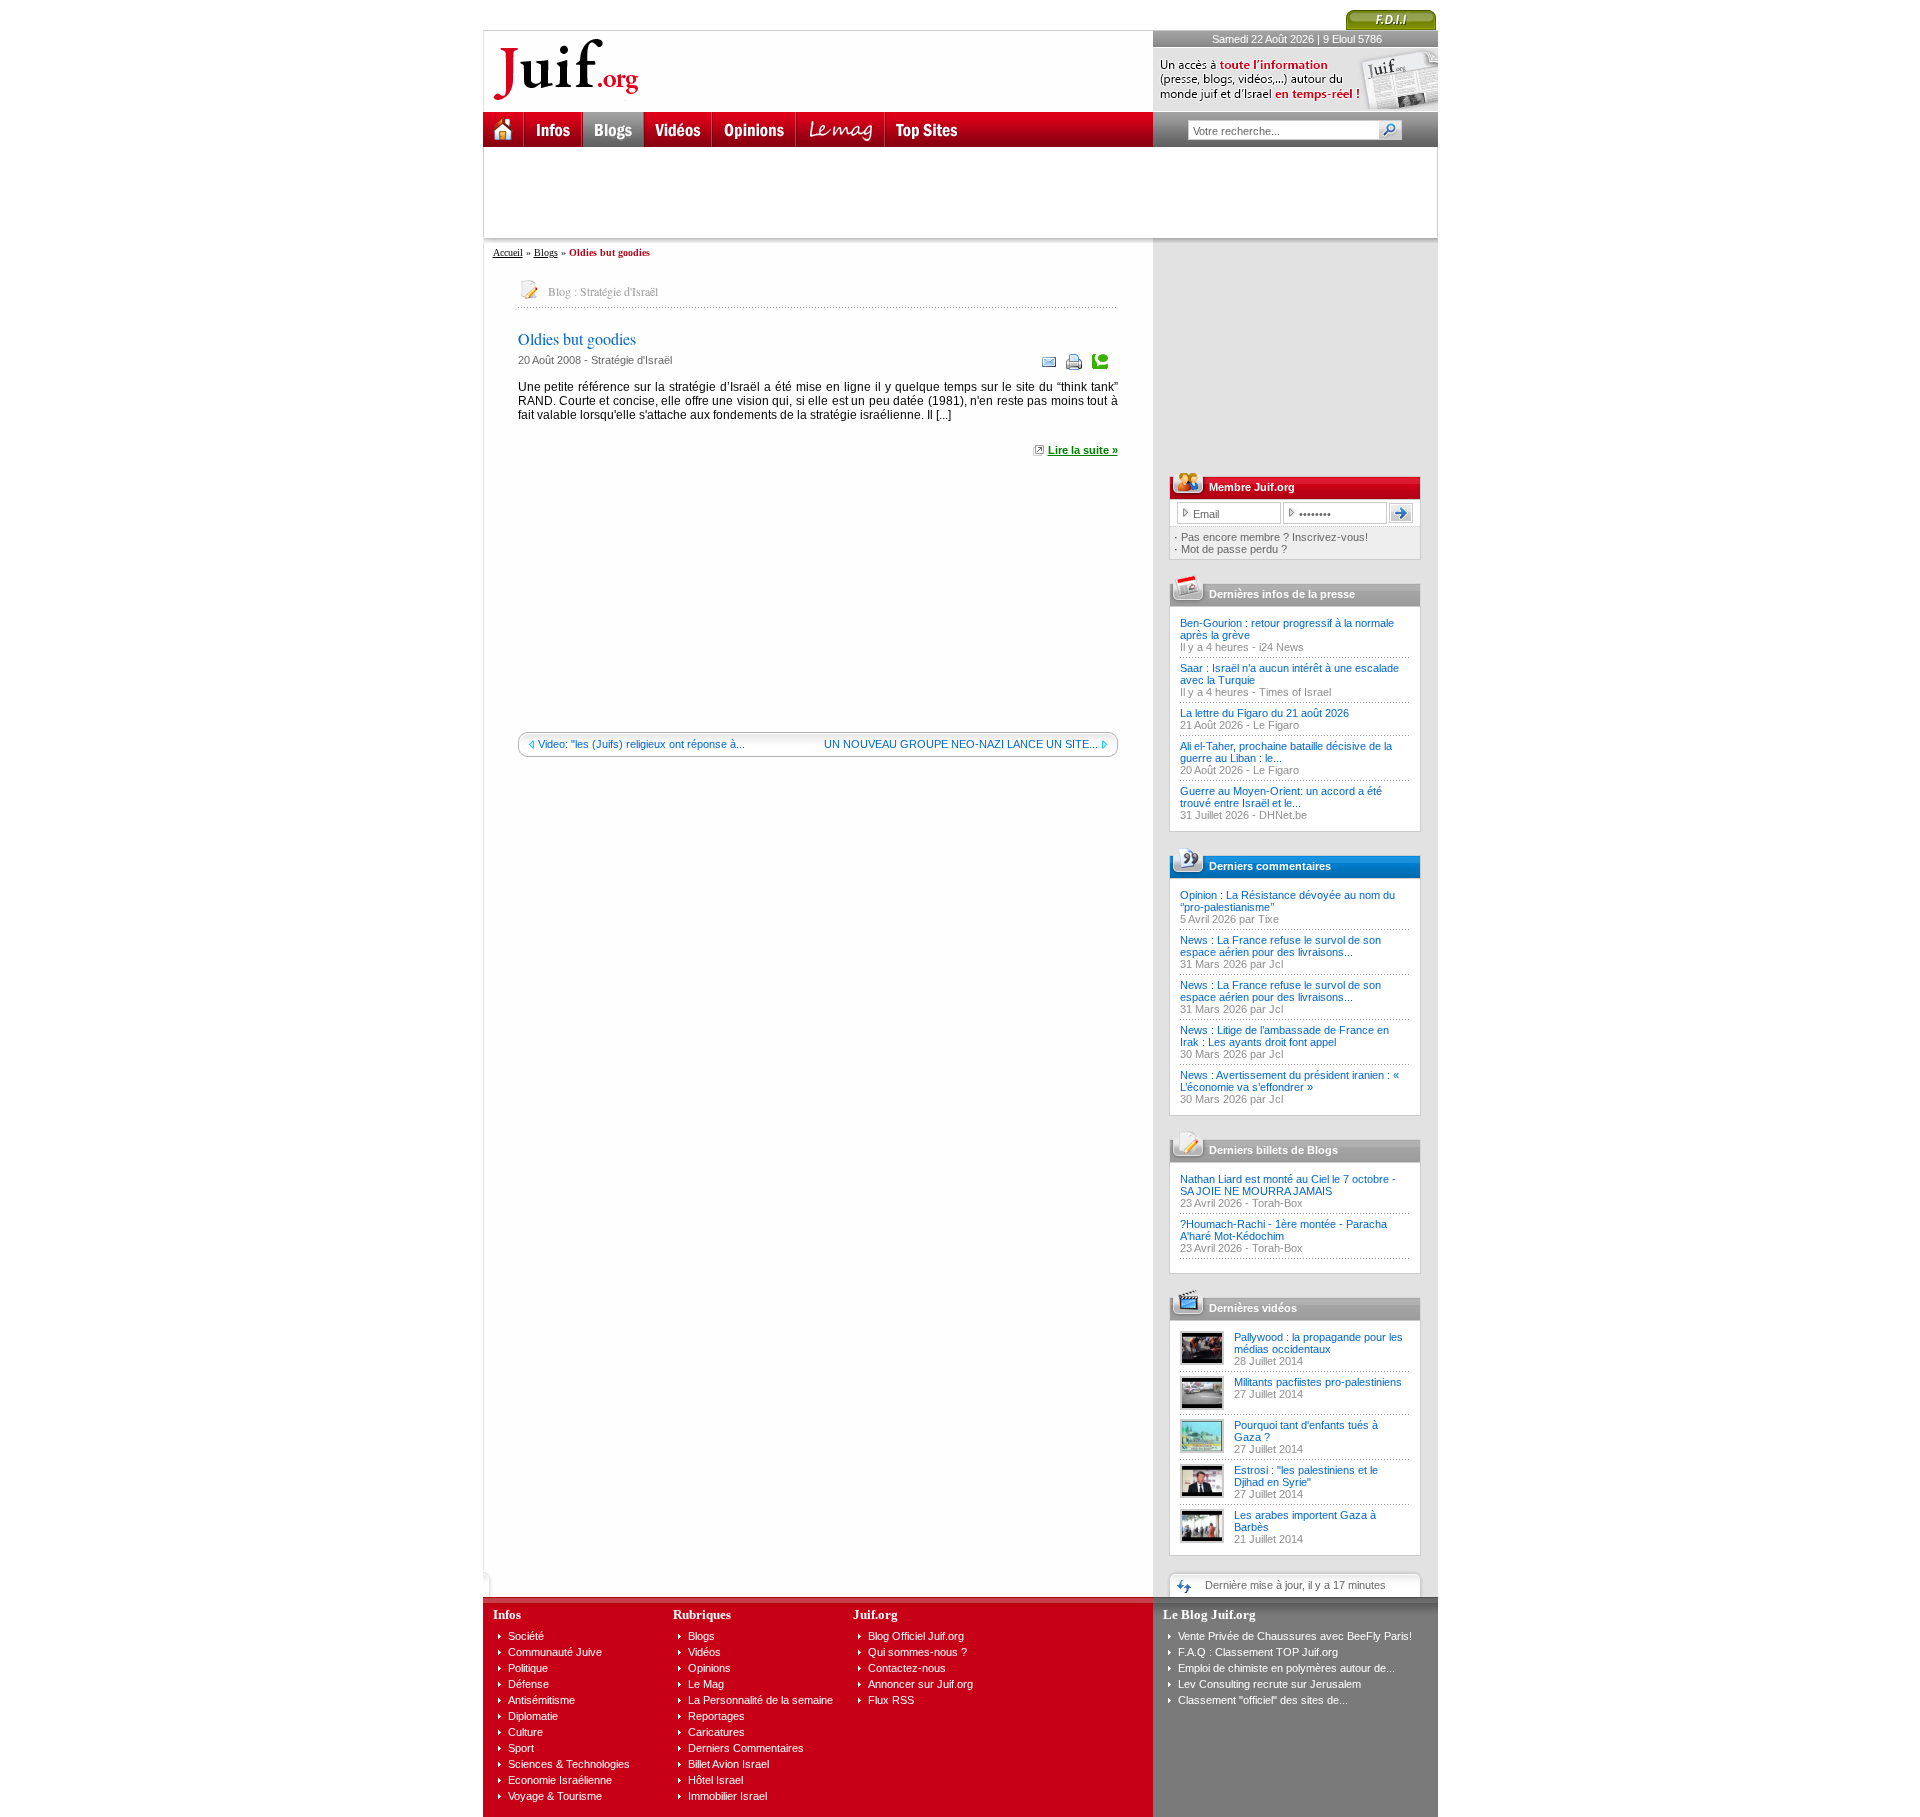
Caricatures (716, 1732)
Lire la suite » (1083, 450)
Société (526, 1636)
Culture (525, 1732)
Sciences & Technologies (569, 1764)
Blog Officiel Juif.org (916, 1636)
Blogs (546, 252)
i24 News (1281, 647)
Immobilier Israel (727, 1796)
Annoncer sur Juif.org (920, 1684)
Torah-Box (1277, 1203)
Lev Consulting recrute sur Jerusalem (1269, 1684)
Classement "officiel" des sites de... (1263, 1700)
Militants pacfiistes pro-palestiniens (1318, 1382)
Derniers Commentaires (746, 1748)
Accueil (508, 252)
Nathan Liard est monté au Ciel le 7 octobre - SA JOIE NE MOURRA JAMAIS (1288, 1185)
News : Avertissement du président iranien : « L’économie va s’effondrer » (1289, 1081)
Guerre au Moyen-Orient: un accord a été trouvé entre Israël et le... (1281, 797)
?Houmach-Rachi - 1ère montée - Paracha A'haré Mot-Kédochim (1283, 1230)
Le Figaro (1276, 725)
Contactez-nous (907, 1668)
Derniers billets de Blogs (1273, 1150)
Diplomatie (533, 1716)
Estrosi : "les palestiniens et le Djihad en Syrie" (1306, 1476)
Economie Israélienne (560, 1780)
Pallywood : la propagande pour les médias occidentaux (1318, 1343)
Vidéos (704, 1652)
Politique (528, 1668)
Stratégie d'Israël (619, 291)
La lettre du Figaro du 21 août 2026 (1264, 713)
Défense (528, 1684)
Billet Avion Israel (728, 1764)
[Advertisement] (969, 192)
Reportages (716, 1716)
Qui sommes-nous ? (917, 1652)
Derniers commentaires (1270, 866)
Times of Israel (1295, 692)
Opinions (709, 1668)
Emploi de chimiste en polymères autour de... (1286, 1668)
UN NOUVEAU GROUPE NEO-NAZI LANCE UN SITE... (961, 744)
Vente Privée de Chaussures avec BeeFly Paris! (1295, 1636)
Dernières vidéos (1253, 1308)
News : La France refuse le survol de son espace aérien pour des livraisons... (1280, 946)
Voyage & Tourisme (555, 1796)
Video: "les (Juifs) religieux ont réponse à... (641, 744)
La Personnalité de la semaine (760, 1700)
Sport (521, 1748)
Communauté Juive (555, 1652)
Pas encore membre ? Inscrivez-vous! (1274, 537)
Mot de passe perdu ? (1234, 549)
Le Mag (706, 1684)
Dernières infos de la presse (1282, 594)
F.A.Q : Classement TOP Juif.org (1258, 1652)
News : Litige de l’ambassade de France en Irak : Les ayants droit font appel (1284, 1036)
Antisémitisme (541, 1700)
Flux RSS (891, 1700)
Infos (507, 1614)
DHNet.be (1283, 815)
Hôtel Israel (715, 1780)
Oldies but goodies (577, 338)
